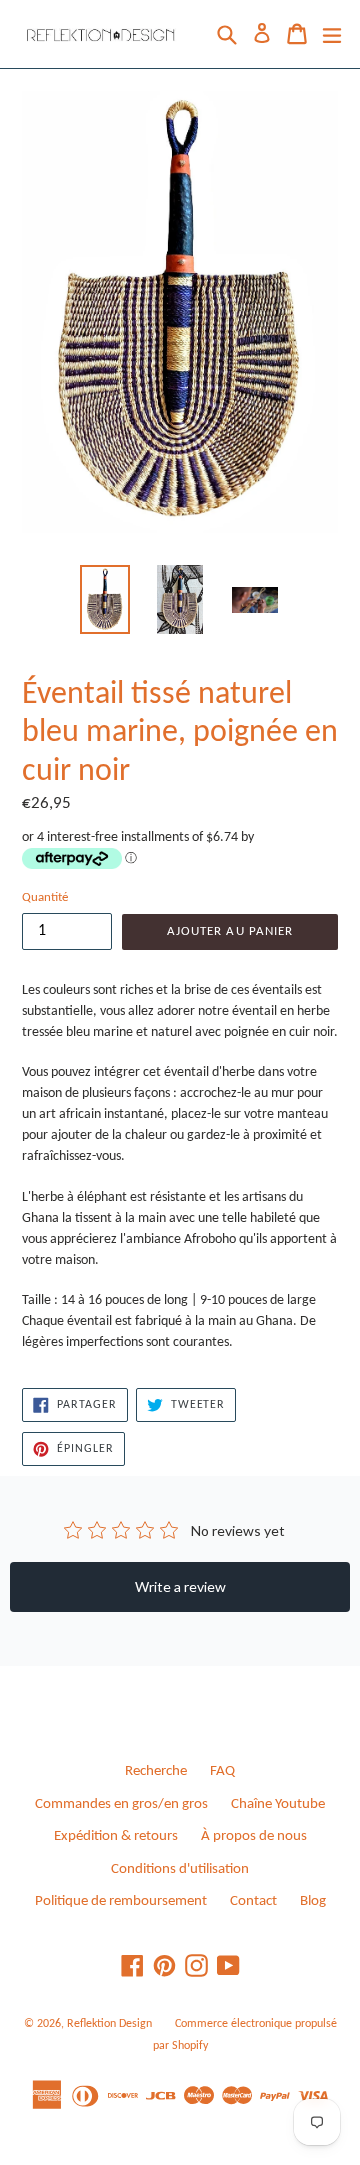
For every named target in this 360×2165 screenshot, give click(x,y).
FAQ (222, 1771)
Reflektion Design (109, 2024)
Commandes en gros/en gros (121, 1804)
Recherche (156, 1771)
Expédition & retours (116, 1836)
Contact (253, 1901)
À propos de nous (254, 1836)
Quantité (45, 897)
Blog (313, 1901)
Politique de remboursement (121, 1901)
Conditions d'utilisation (180, 1869)
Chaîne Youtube (278, 1804)
